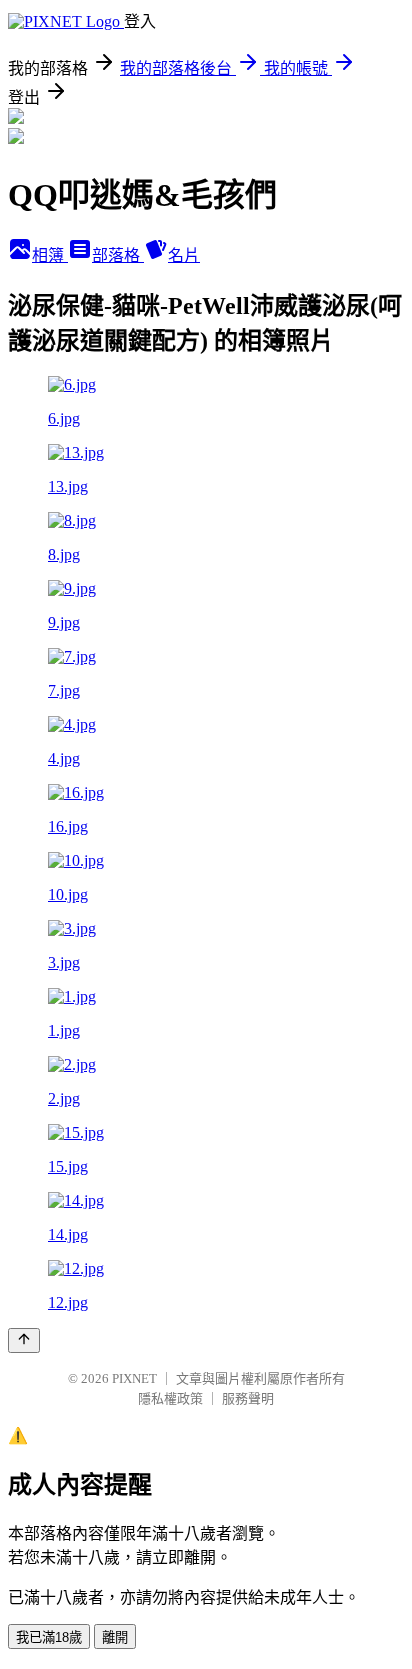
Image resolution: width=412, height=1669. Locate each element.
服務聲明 (248, 1398)
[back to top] (24, 1340)
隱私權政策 (170, 1398)
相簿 (50, 255)
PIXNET (134, 1378)
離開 (115, 1637)
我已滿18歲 (49, 1637)
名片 (184, 255)
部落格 (118, 255)
